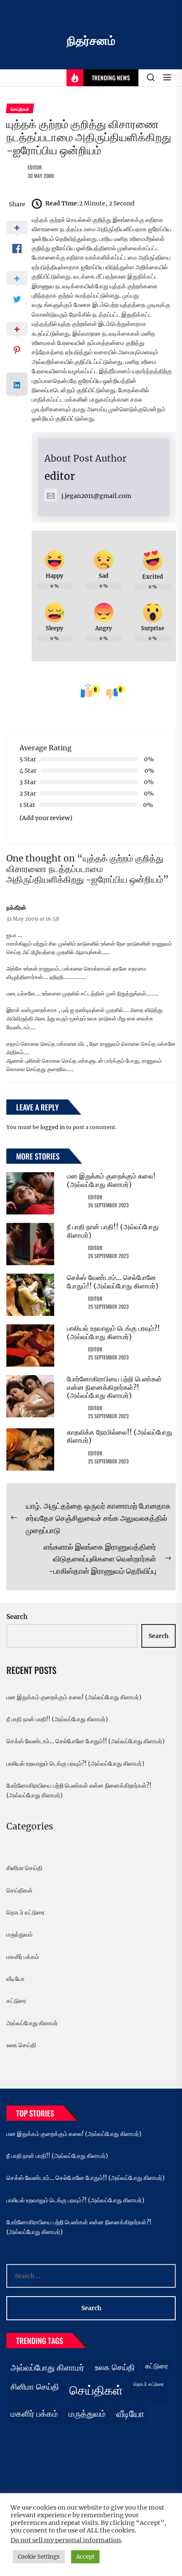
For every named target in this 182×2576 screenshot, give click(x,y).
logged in (52, 1127)
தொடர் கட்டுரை (25, 1912)
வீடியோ (15, 1979)
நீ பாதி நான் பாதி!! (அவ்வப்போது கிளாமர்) (113, 1231)
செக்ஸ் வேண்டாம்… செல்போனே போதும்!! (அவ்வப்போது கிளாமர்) (113, 1281)
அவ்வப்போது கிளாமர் (32, 2023)
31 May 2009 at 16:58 (33, 919)
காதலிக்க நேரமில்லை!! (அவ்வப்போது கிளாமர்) (120, 1436)
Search (17, 1617)
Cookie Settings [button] (39, 2557)
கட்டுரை (16, 2001)
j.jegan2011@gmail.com (96, 496)
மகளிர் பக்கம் (23, 1957)
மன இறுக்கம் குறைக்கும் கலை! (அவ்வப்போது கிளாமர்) (111, 1180)
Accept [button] (85, 2557)
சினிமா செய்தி (24, 1868)
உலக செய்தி (21, 2045)
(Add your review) (46, 818)
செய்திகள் (19, 1890)
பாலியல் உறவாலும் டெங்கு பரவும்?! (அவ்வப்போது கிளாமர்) (113, 1332)
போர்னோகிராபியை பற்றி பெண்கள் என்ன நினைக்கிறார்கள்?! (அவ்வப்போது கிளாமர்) (114, 1387)
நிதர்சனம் (91, 41)
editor (35, 167)
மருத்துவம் (19, 1934)
